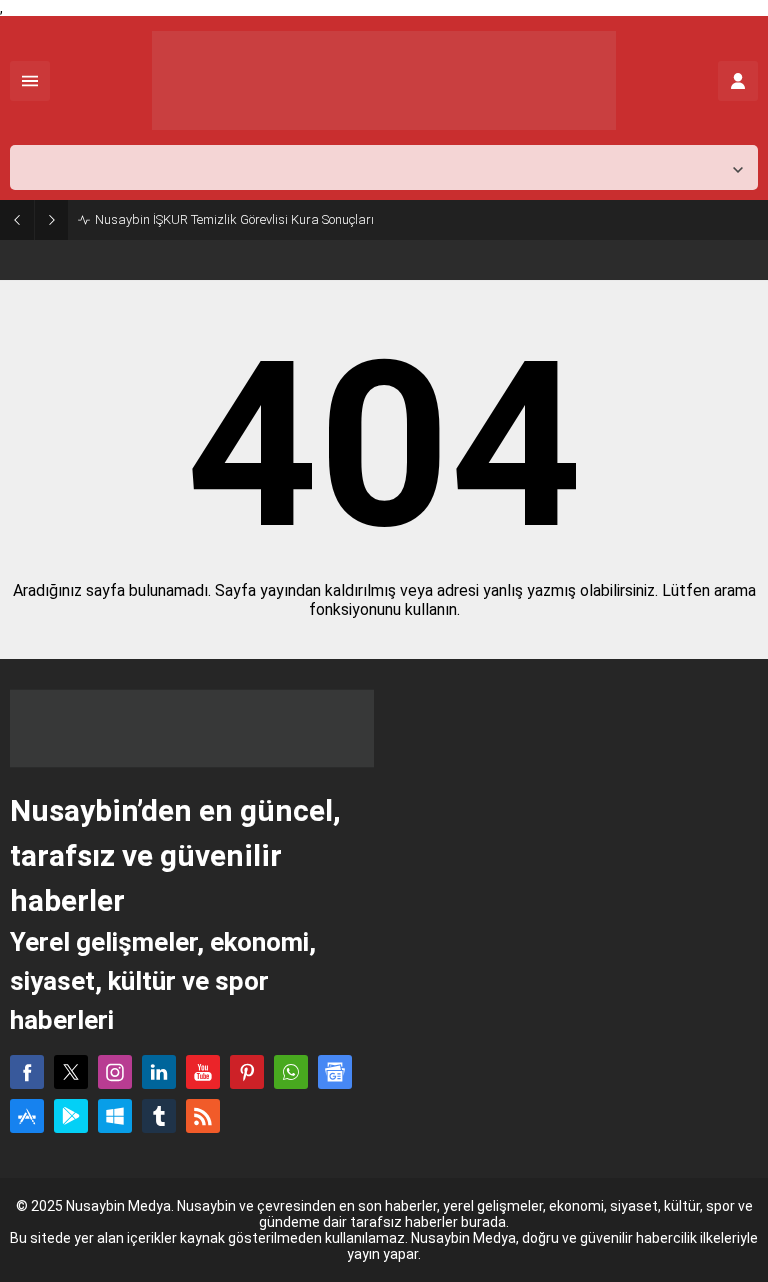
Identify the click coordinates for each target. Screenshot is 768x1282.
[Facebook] (27, 1072)
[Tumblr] (159, 1116)
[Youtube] (203, 1072)
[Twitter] (71, 1072)
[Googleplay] (71, 1116)
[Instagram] (115, 1072)
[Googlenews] (335, 1072)
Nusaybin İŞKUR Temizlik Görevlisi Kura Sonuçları (234, 219)
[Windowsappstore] (115, 1116)
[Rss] (203, 1116)
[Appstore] (27, 1116)
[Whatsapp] (291, 1072)
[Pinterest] (247, 1072)
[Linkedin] (159, 1072)
